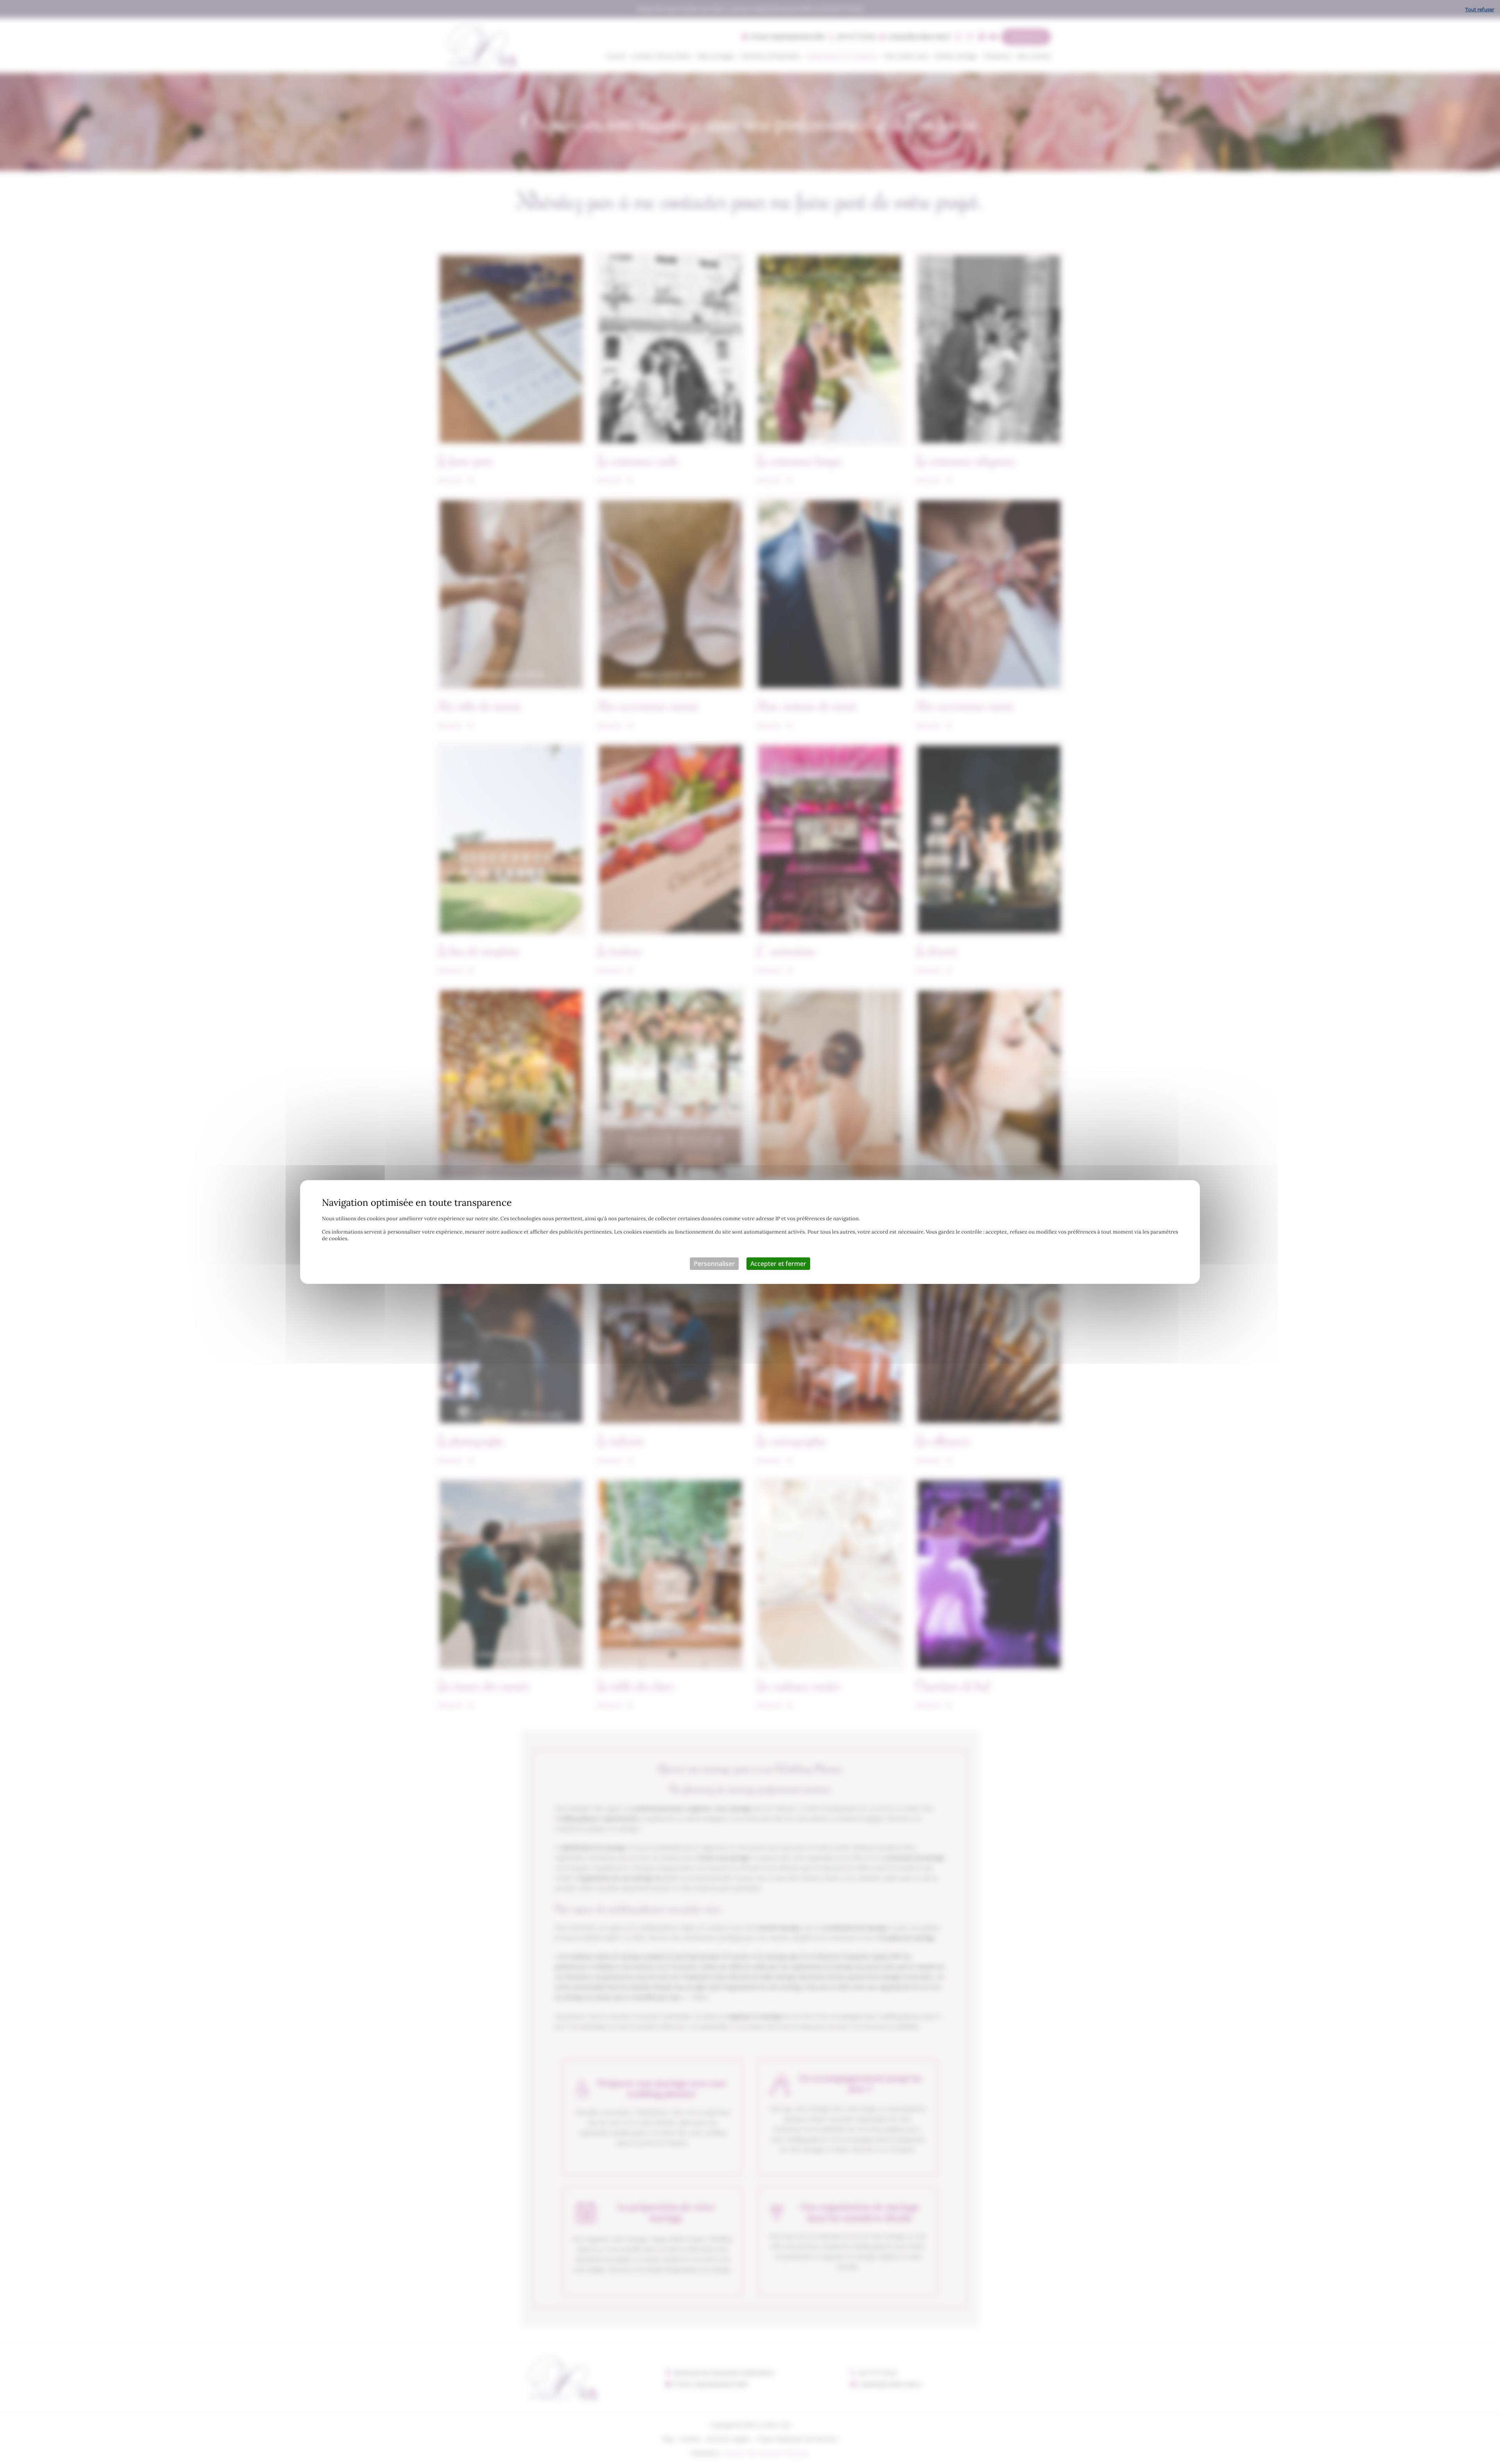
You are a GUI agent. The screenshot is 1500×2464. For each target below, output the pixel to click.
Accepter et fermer (778, 1264)
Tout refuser (1480, 9)
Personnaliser (714, 1264)
